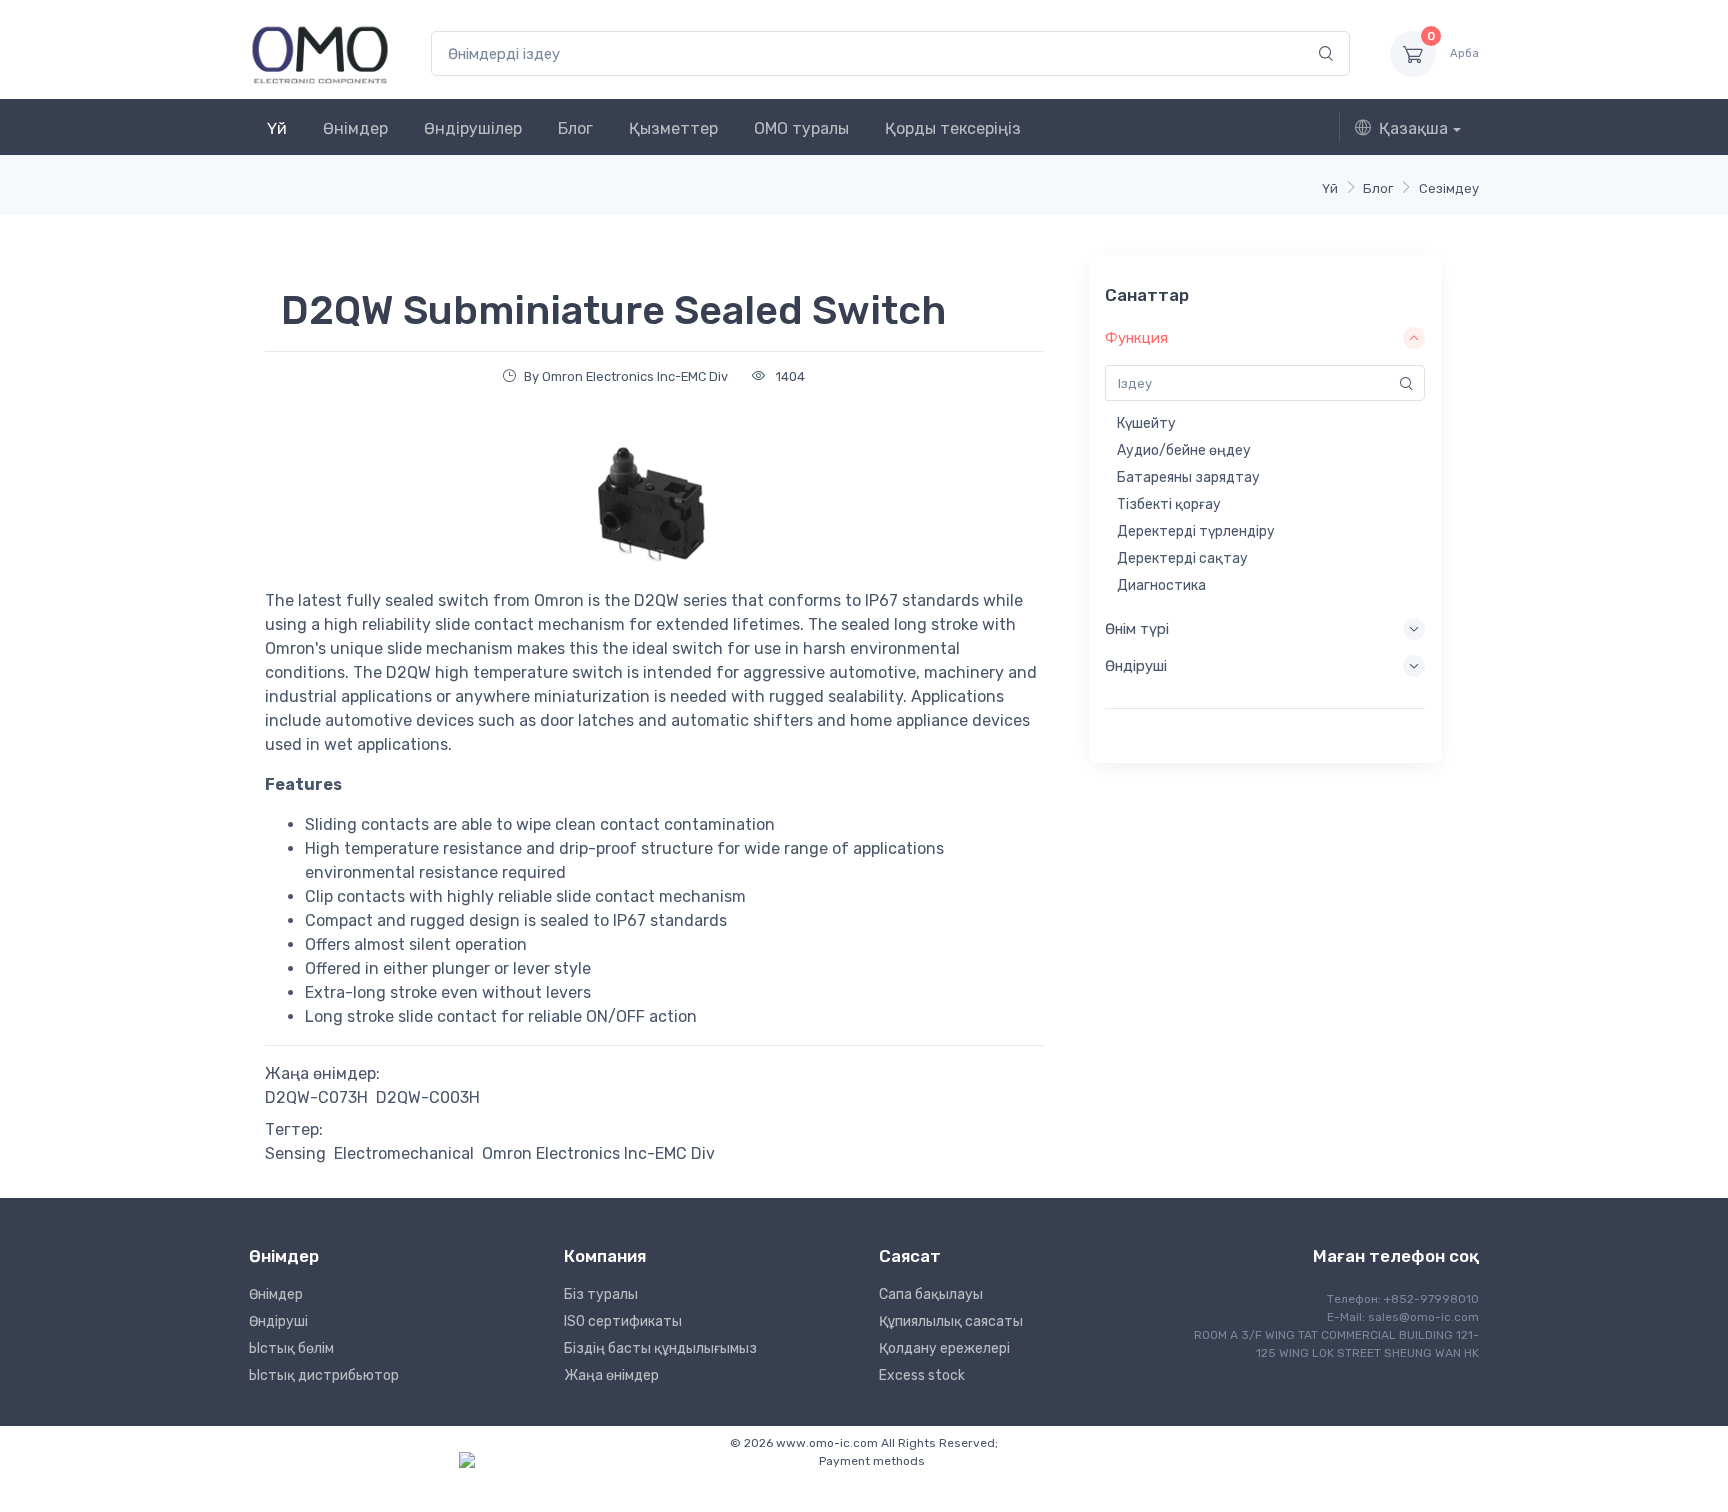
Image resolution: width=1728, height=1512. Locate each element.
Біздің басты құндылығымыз (660, 1348)
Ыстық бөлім (291, 1348)
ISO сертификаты (623, 1321)
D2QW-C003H (428, 1097)
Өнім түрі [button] (1137, 629)
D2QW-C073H (316, 1097)
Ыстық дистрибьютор (324, 1375)
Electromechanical (404, 1153)
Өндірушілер (473, 128)
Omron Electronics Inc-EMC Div (598, 1153)
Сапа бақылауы (931, 1294)
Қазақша (1413, 128)
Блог (575, 128)
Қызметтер (673, 128)
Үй (277, 128)
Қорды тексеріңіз (953, 128)
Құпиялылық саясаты (951, 1321)
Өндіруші (278, 1321)
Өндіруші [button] (1136, 666)
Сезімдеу (1449, 188)
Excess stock (922, 1375)
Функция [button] (1136, 338)
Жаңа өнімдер (611, 1375)
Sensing (295, 1153)
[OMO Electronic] (320, 53)
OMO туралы (801, 128)
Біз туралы (601, 1294)
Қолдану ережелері (944, 1348)
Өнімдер (355, 128)
